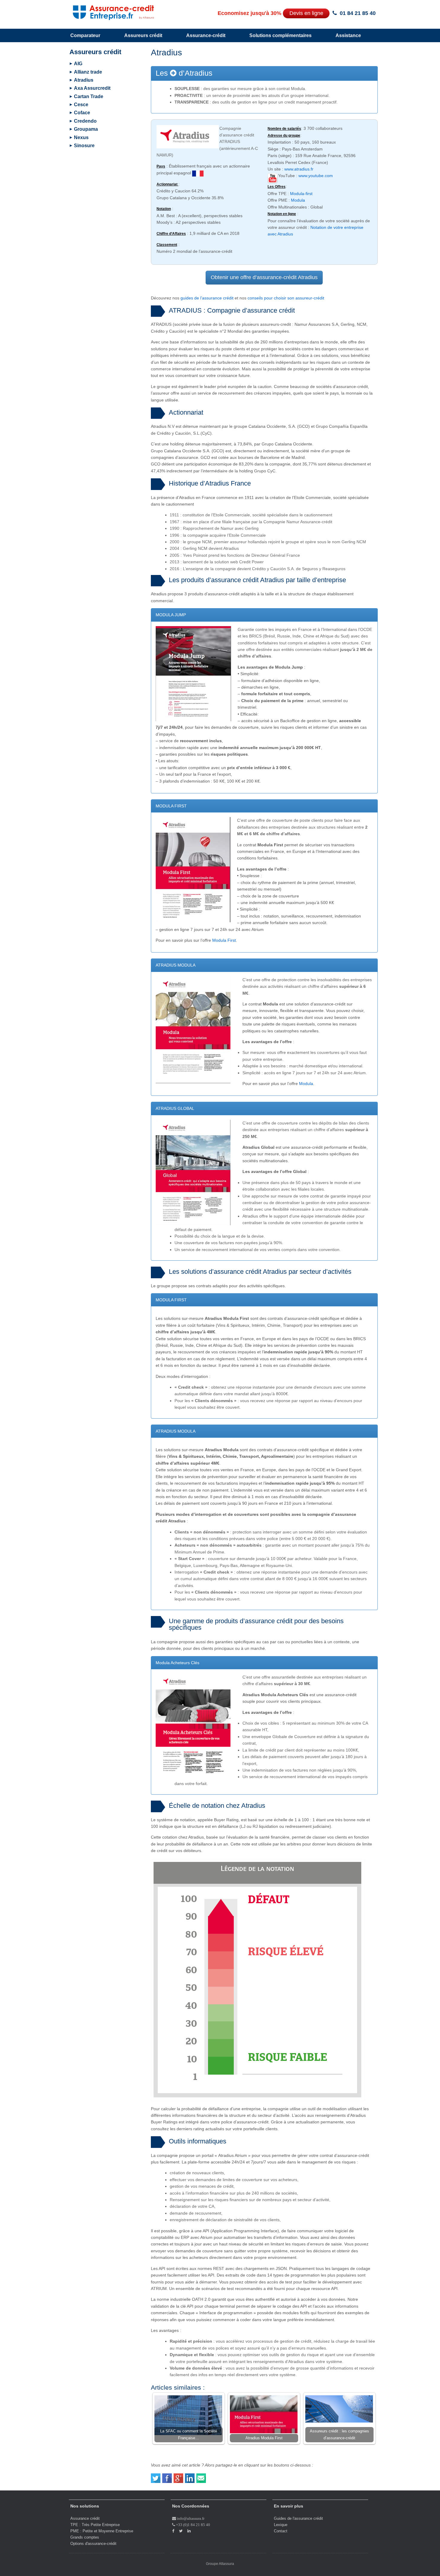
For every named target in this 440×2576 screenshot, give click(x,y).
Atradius (84, 80)
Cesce (81, 105)
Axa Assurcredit (92, 88)
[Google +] (179, 2476)
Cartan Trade (89, 96)
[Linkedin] (190, 2476)
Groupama (86, 129)
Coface (82, 113)
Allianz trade (88, 72)
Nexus (81, 137)
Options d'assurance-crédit (93, 2544)
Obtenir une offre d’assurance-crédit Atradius (264, 277)
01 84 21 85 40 (358, 13)
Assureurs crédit (143, 35)
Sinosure (84, 146)
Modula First (224, 940)
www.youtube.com (316, 176)
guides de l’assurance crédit (207, 298)
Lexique (281, 2525)
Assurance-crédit (206, 35)
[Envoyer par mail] (201, 2476)
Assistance (348, 35)
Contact (281, 2531)
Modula (298, 200)
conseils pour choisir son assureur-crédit (286, 298)
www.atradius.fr (299, 169)
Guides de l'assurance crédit (298, 2518)
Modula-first (301, 194)
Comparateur (85, 35)
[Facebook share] (167, 2476)
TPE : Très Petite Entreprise (95, 2525)
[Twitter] (156, 2476)
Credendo (85, 121)
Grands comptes (85, 2537)
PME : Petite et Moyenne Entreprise (102, 2531)
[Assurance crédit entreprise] (107, 11)
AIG (78, 64)
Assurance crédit (85, 2518)
